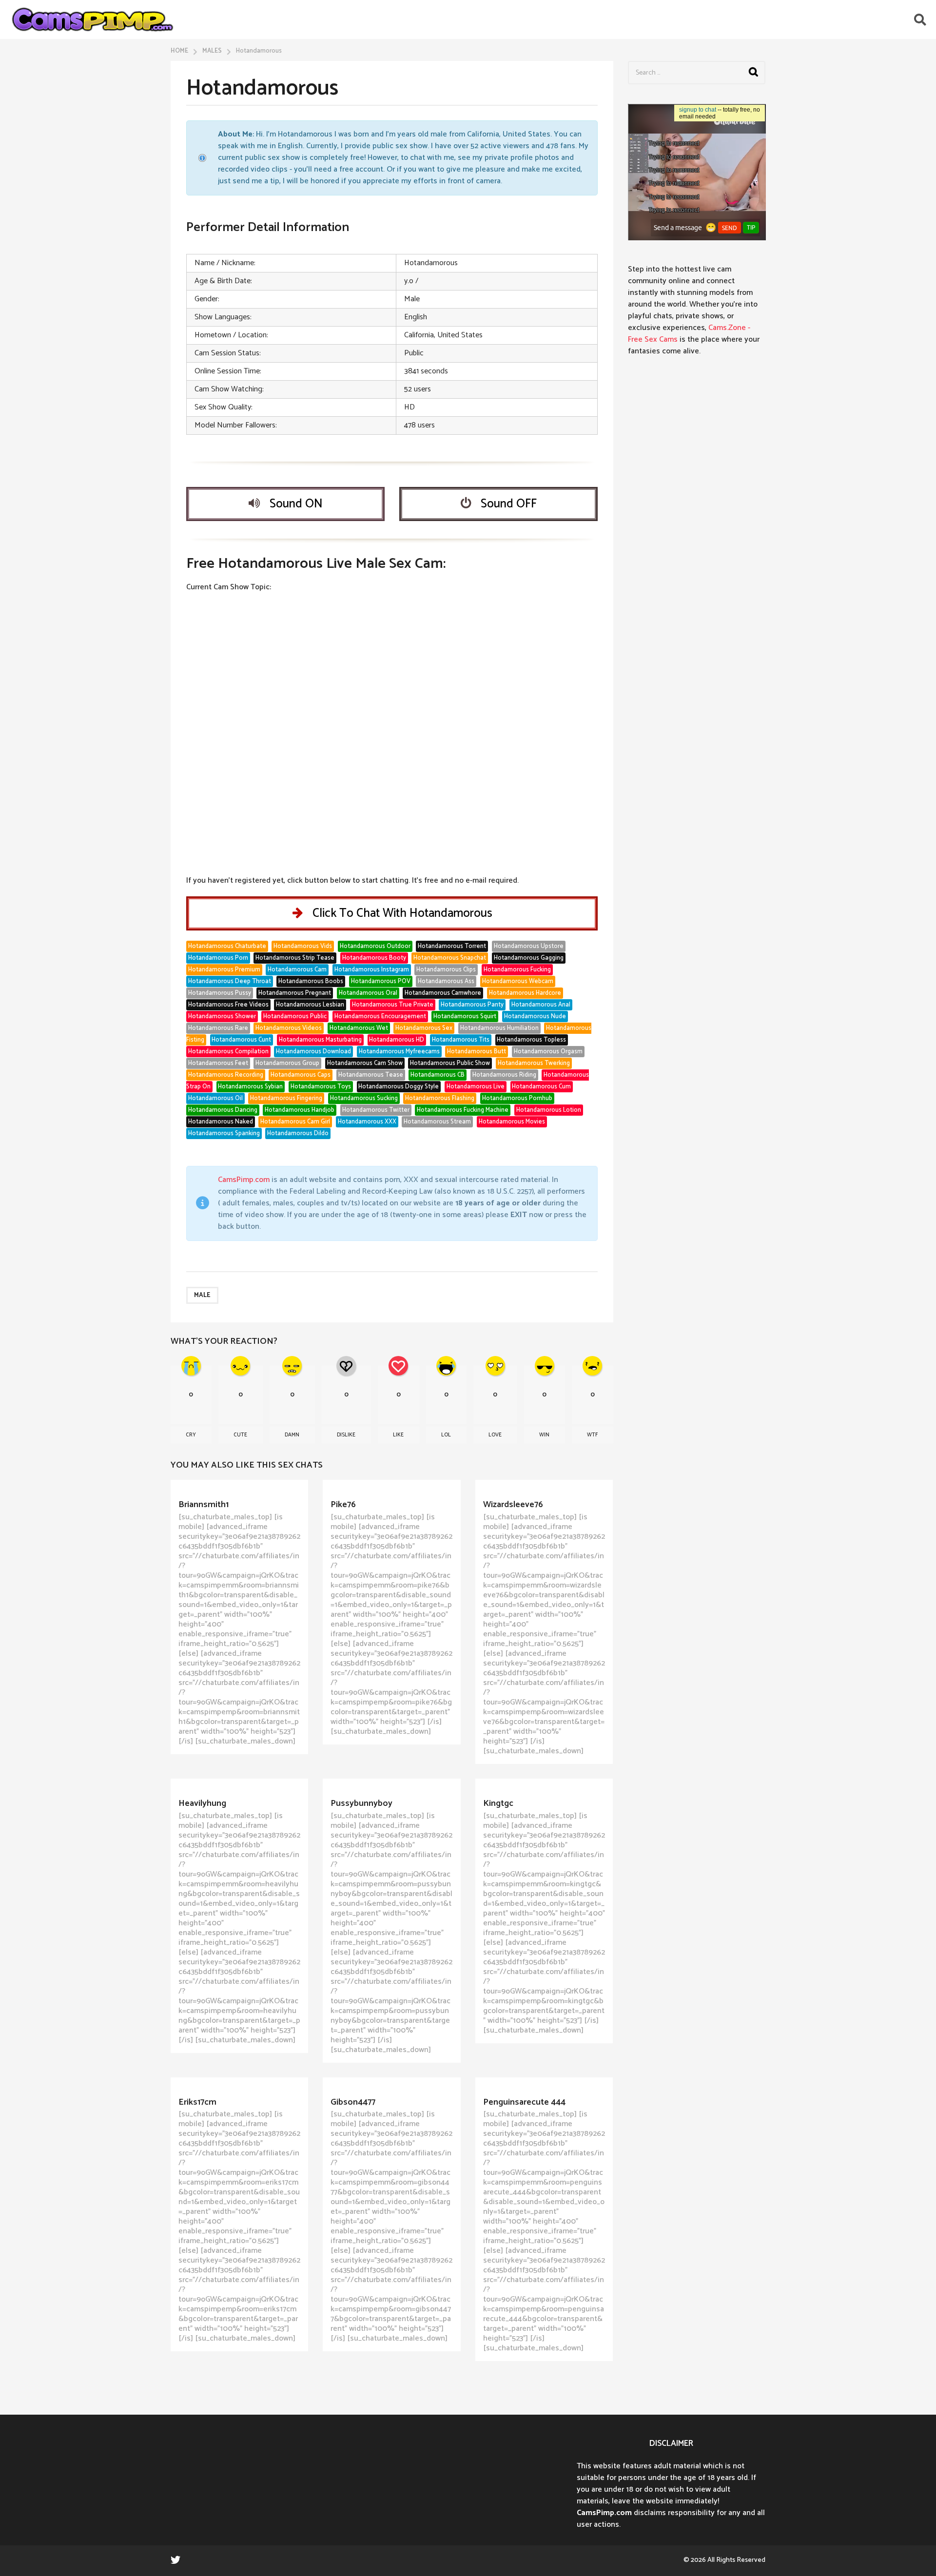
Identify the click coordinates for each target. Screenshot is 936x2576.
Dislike (346, 1435)
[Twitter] (175, 2559)
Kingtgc (498, 1803)
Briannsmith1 (204, 1505)
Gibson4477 (353, 2102)
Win (544, 1435)
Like (398, 1435)
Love (495, 1435)
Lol (446, 1435)
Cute (240, 1435)
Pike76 (343, 1505)
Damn (292, 1435)
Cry (191, 1435)
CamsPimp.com (244, 1180)
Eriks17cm (197, 2102)
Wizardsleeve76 (513, 1505)
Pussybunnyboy (361, 1803)
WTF (592, 1435)
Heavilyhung (202, 1803)
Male (202, 1295)
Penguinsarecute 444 (524, 2102)
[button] (920, 19)
